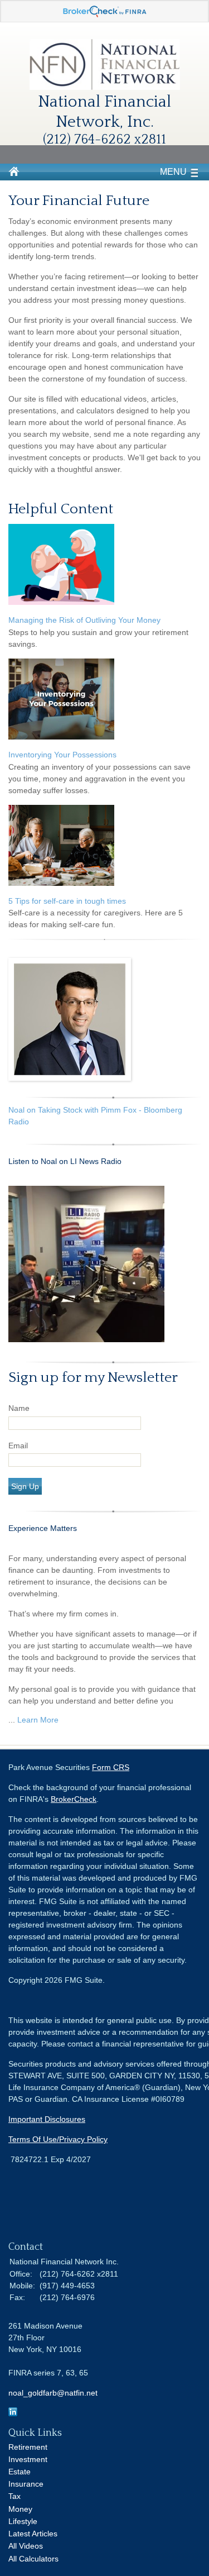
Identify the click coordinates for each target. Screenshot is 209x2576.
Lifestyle (23, 2521)
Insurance (26, 2484)
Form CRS (111, 1767)
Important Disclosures (47, 2119)
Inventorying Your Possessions (62, 755)
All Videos (26, 2546)
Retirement (28, 2447)
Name (19, 1408)
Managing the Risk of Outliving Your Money (84, 620)
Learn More (38, 1720)
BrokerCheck (74, 1799)
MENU (173, 172)
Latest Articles (33, 2534)
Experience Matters (43, 1528)
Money (20, 2509)
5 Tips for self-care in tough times (67, 901)
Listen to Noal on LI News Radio (66, 1161)
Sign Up (25, 1486)
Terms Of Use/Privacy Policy (58, 2139)
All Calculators (33, 2559)
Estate (20, 2472)
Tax (14, 2496)
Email (18, 1446)
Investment (28, 2459)
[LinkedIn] (13, 2413)
